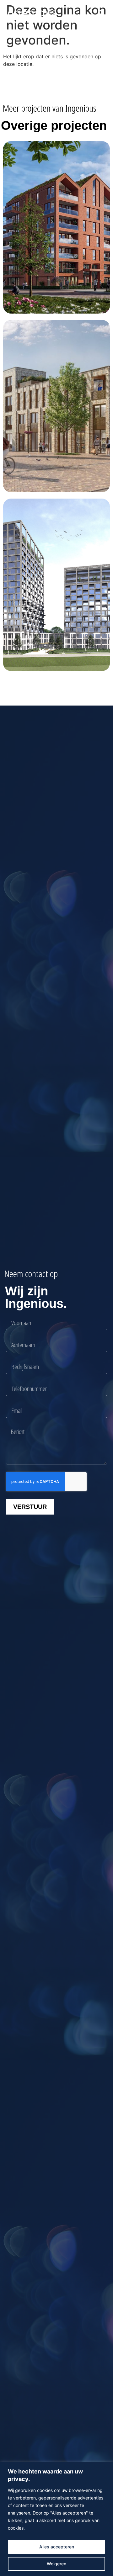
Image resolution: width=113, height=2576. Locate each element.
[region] (56, 2519)
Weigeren (56, 2564)
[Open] (102, 13)
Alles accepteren (57, 2547)
